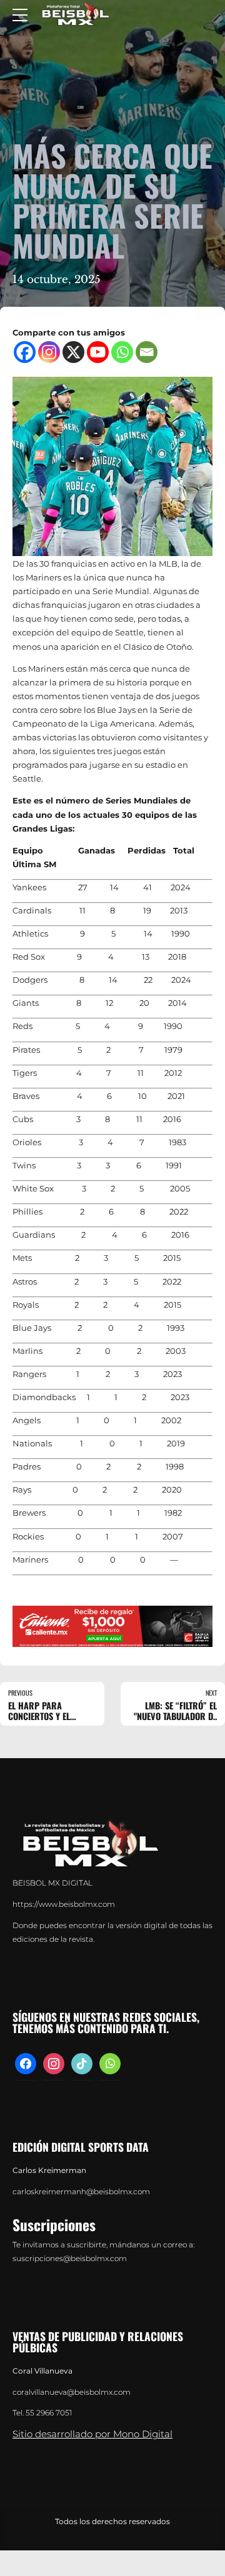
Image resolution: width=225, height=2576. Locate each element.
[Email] (147, 352)
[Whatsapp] (122, 352)
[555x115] (112, 1626)
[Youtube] (98, 352)
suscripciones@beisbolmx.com (70, 2259)
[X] (73, 352)
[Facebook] (25, 352)
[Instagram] (49, 352)
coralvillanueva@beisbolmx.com (72, 2392)
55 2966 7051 (49, 2413)
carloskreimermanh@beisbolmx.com (81, 2192)
